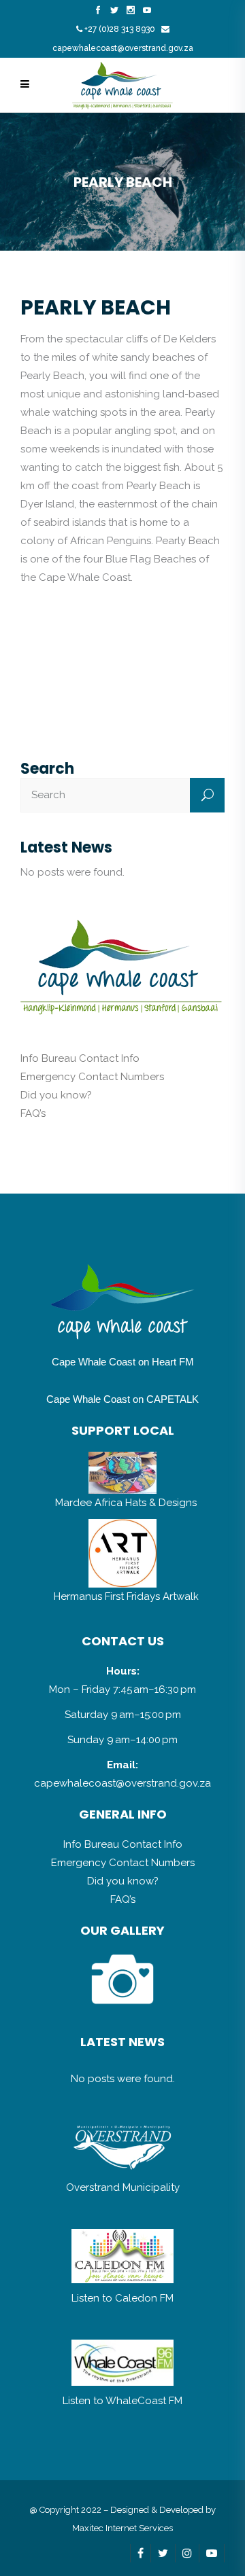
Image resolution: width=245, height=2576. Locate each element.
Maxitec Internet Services (122, 2528)
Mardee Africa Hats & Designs (126, 1503)
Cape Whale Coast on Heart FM (123, 1362)
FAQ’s (33, 1113)
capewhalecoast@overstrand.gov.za (123, 48)
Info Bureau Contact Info (80, 1058)
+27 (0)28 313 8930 (120, 29)
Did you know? (56, 1095)
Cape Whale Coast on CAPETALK (122, 1399)
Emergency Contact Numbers (92, 1077)
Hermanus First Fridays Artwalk (126, 1596)
